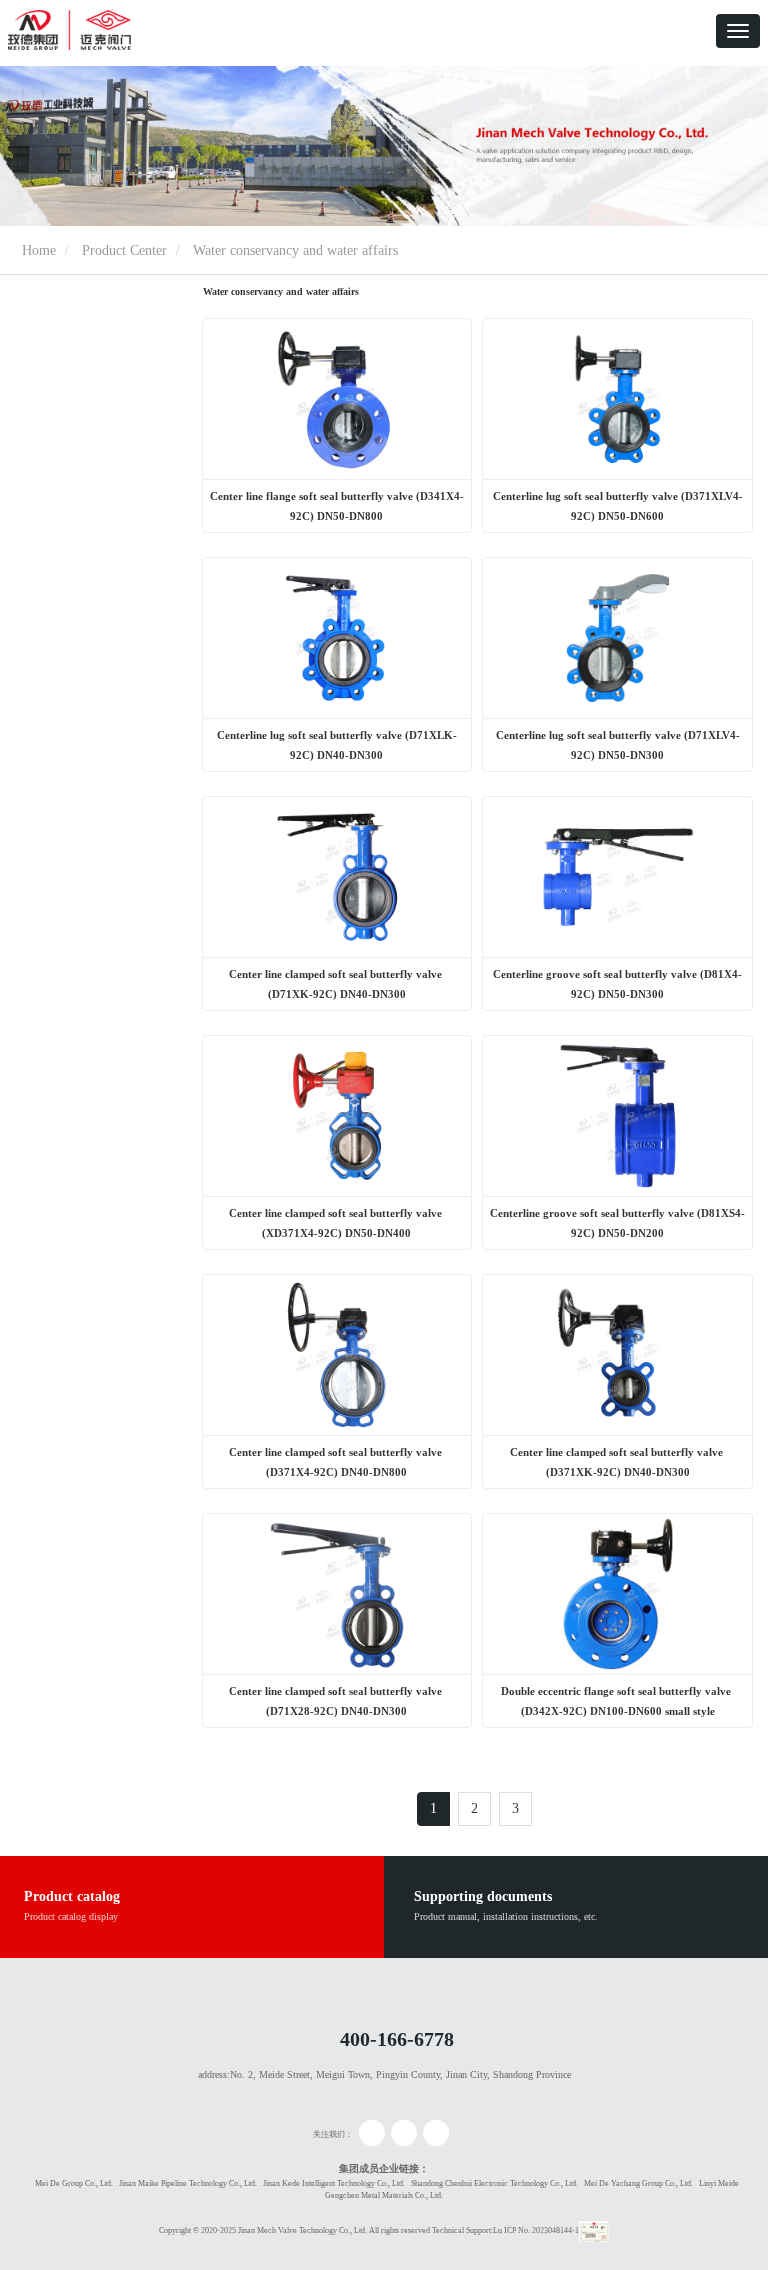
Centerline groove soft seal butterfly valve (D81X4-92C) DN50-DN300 (617, 984)
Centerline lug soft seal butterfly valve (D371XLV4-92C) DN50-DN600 (618, 506)
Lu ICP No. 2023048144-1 (536, 2230)
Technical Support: (462, 2230)
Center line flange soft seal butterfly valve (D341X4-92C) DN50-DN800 (337, 506)
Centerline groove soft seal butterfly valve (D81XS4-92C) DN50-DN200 (617, 1223)
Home (37, 250)
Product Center (124, 250)
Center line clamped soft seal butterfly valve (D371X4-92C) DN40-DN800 (337, 1462)
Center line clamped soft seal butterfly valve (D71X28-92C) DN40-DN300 (337, 1701)
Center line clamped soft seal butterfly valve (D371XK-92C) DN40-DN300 (618, 1462)
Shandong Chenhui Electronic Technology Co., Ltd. (494, 2183)
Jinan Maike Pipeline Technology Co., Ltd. (188, 2183)
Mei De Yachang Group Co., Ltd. (638, 2183)
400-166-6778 (397, 2039)
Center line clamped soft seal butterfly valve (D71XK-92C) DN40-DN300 (337, 984)
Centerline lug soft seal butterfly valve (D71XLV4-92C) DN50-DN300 (618, 745)
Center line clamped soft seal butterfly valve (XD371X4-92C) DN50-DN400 (337, 1223)
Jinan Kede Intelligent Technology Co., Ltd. (334, 2183)
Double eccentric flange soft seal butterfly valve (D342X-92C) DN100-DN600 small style (617, 1701)
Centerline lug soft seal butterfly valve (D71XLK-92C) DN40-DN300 (337, 745)
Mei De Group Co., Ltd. (74, 2183)
